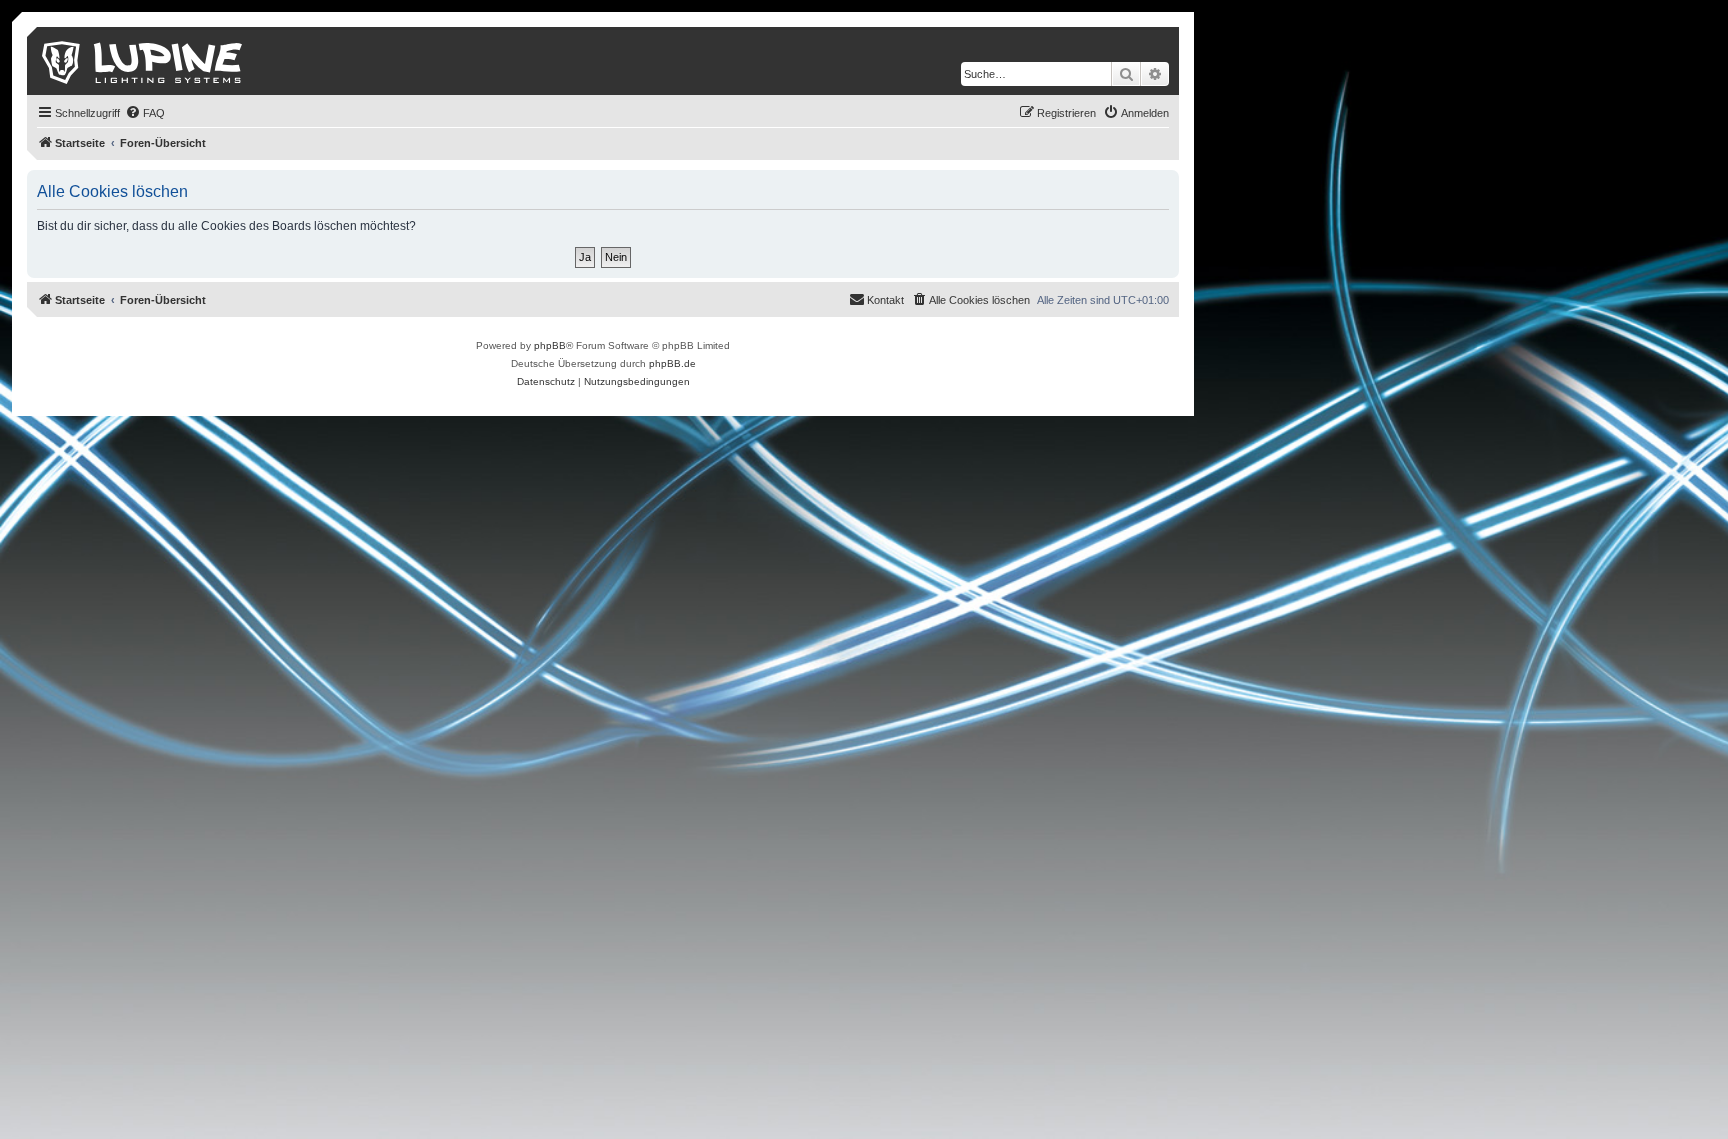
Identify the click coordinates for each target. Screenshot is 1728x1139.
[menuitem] (145, 113)
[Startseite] (143, 61)
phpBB (550, 345)
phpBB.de (672, 363)
